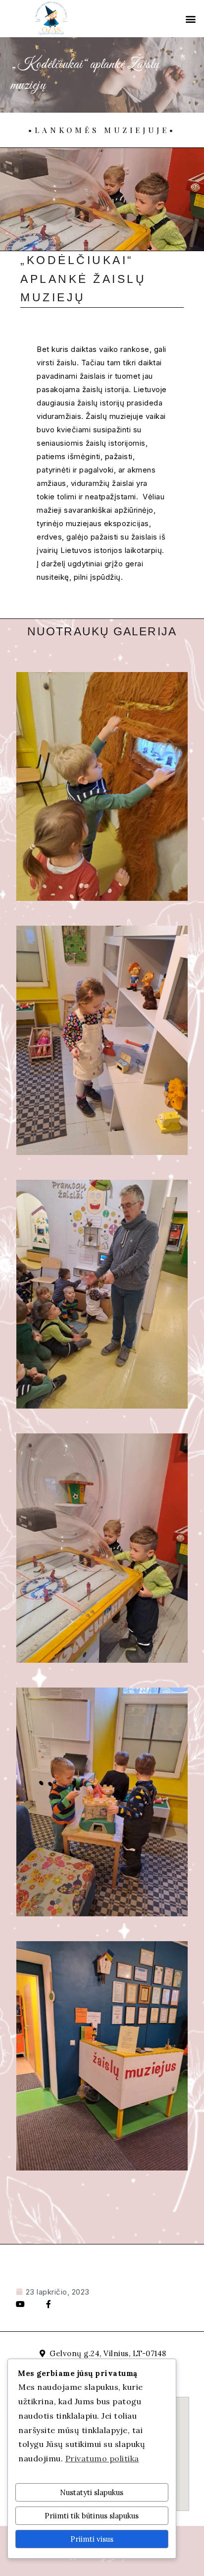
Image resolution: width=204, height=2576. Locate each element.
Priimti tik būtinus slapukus (92, 2516)
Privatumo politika (102, 2458)
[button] (191, 19)
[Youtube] (20, 2304)
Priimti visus (92, 2539)
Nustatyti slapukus (92, 2492)
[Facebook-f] (49, 2304)
